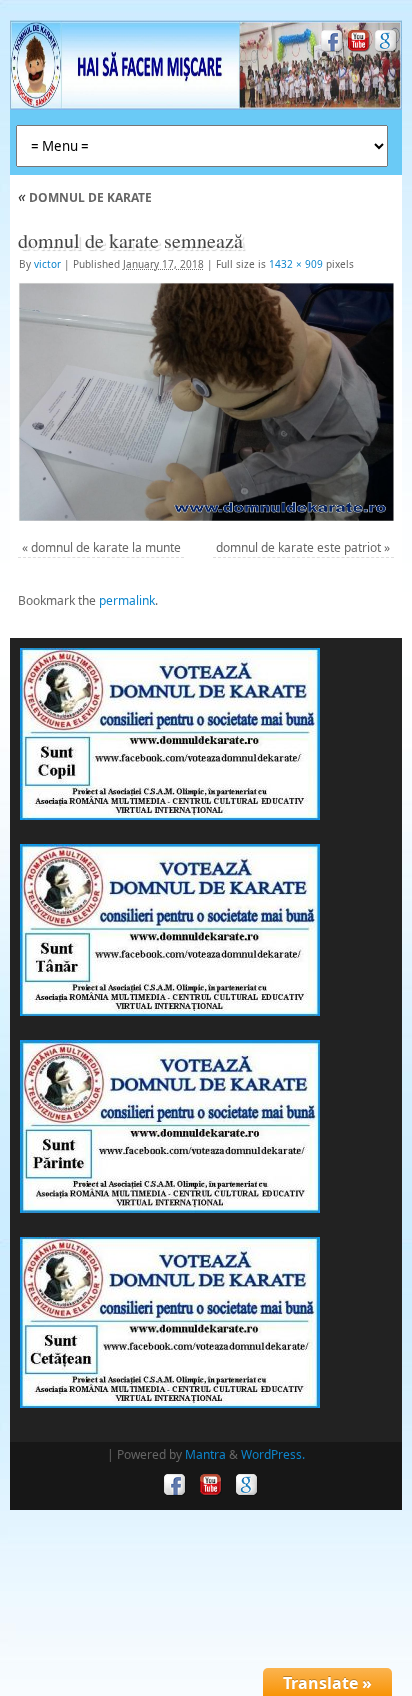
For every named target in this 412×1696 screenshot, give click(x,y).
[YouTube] (356, 43)
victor (47, 264)
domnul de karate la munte (106, 547)
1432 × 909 (296, 264)
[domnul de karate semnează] (206, 401)
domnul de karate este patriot (298, 547)
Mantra (205, 1454)
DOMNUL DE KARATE (85, 197)
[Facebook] (329, 43)
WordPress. (273, 1454)
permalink (127, 600)
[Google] (383, 43)
